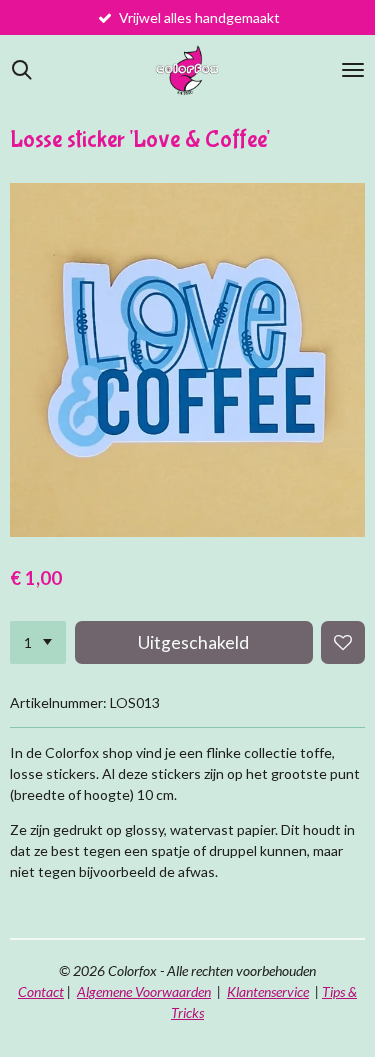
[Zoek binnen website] (22, 70)
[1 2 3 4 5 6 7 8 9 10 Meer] (38, 643)
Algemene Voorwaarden (144, 991)
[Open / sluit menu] (353, 70)
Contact (41, 991)
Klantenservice (268, 991)
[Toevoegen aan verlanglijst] (343, 643)
